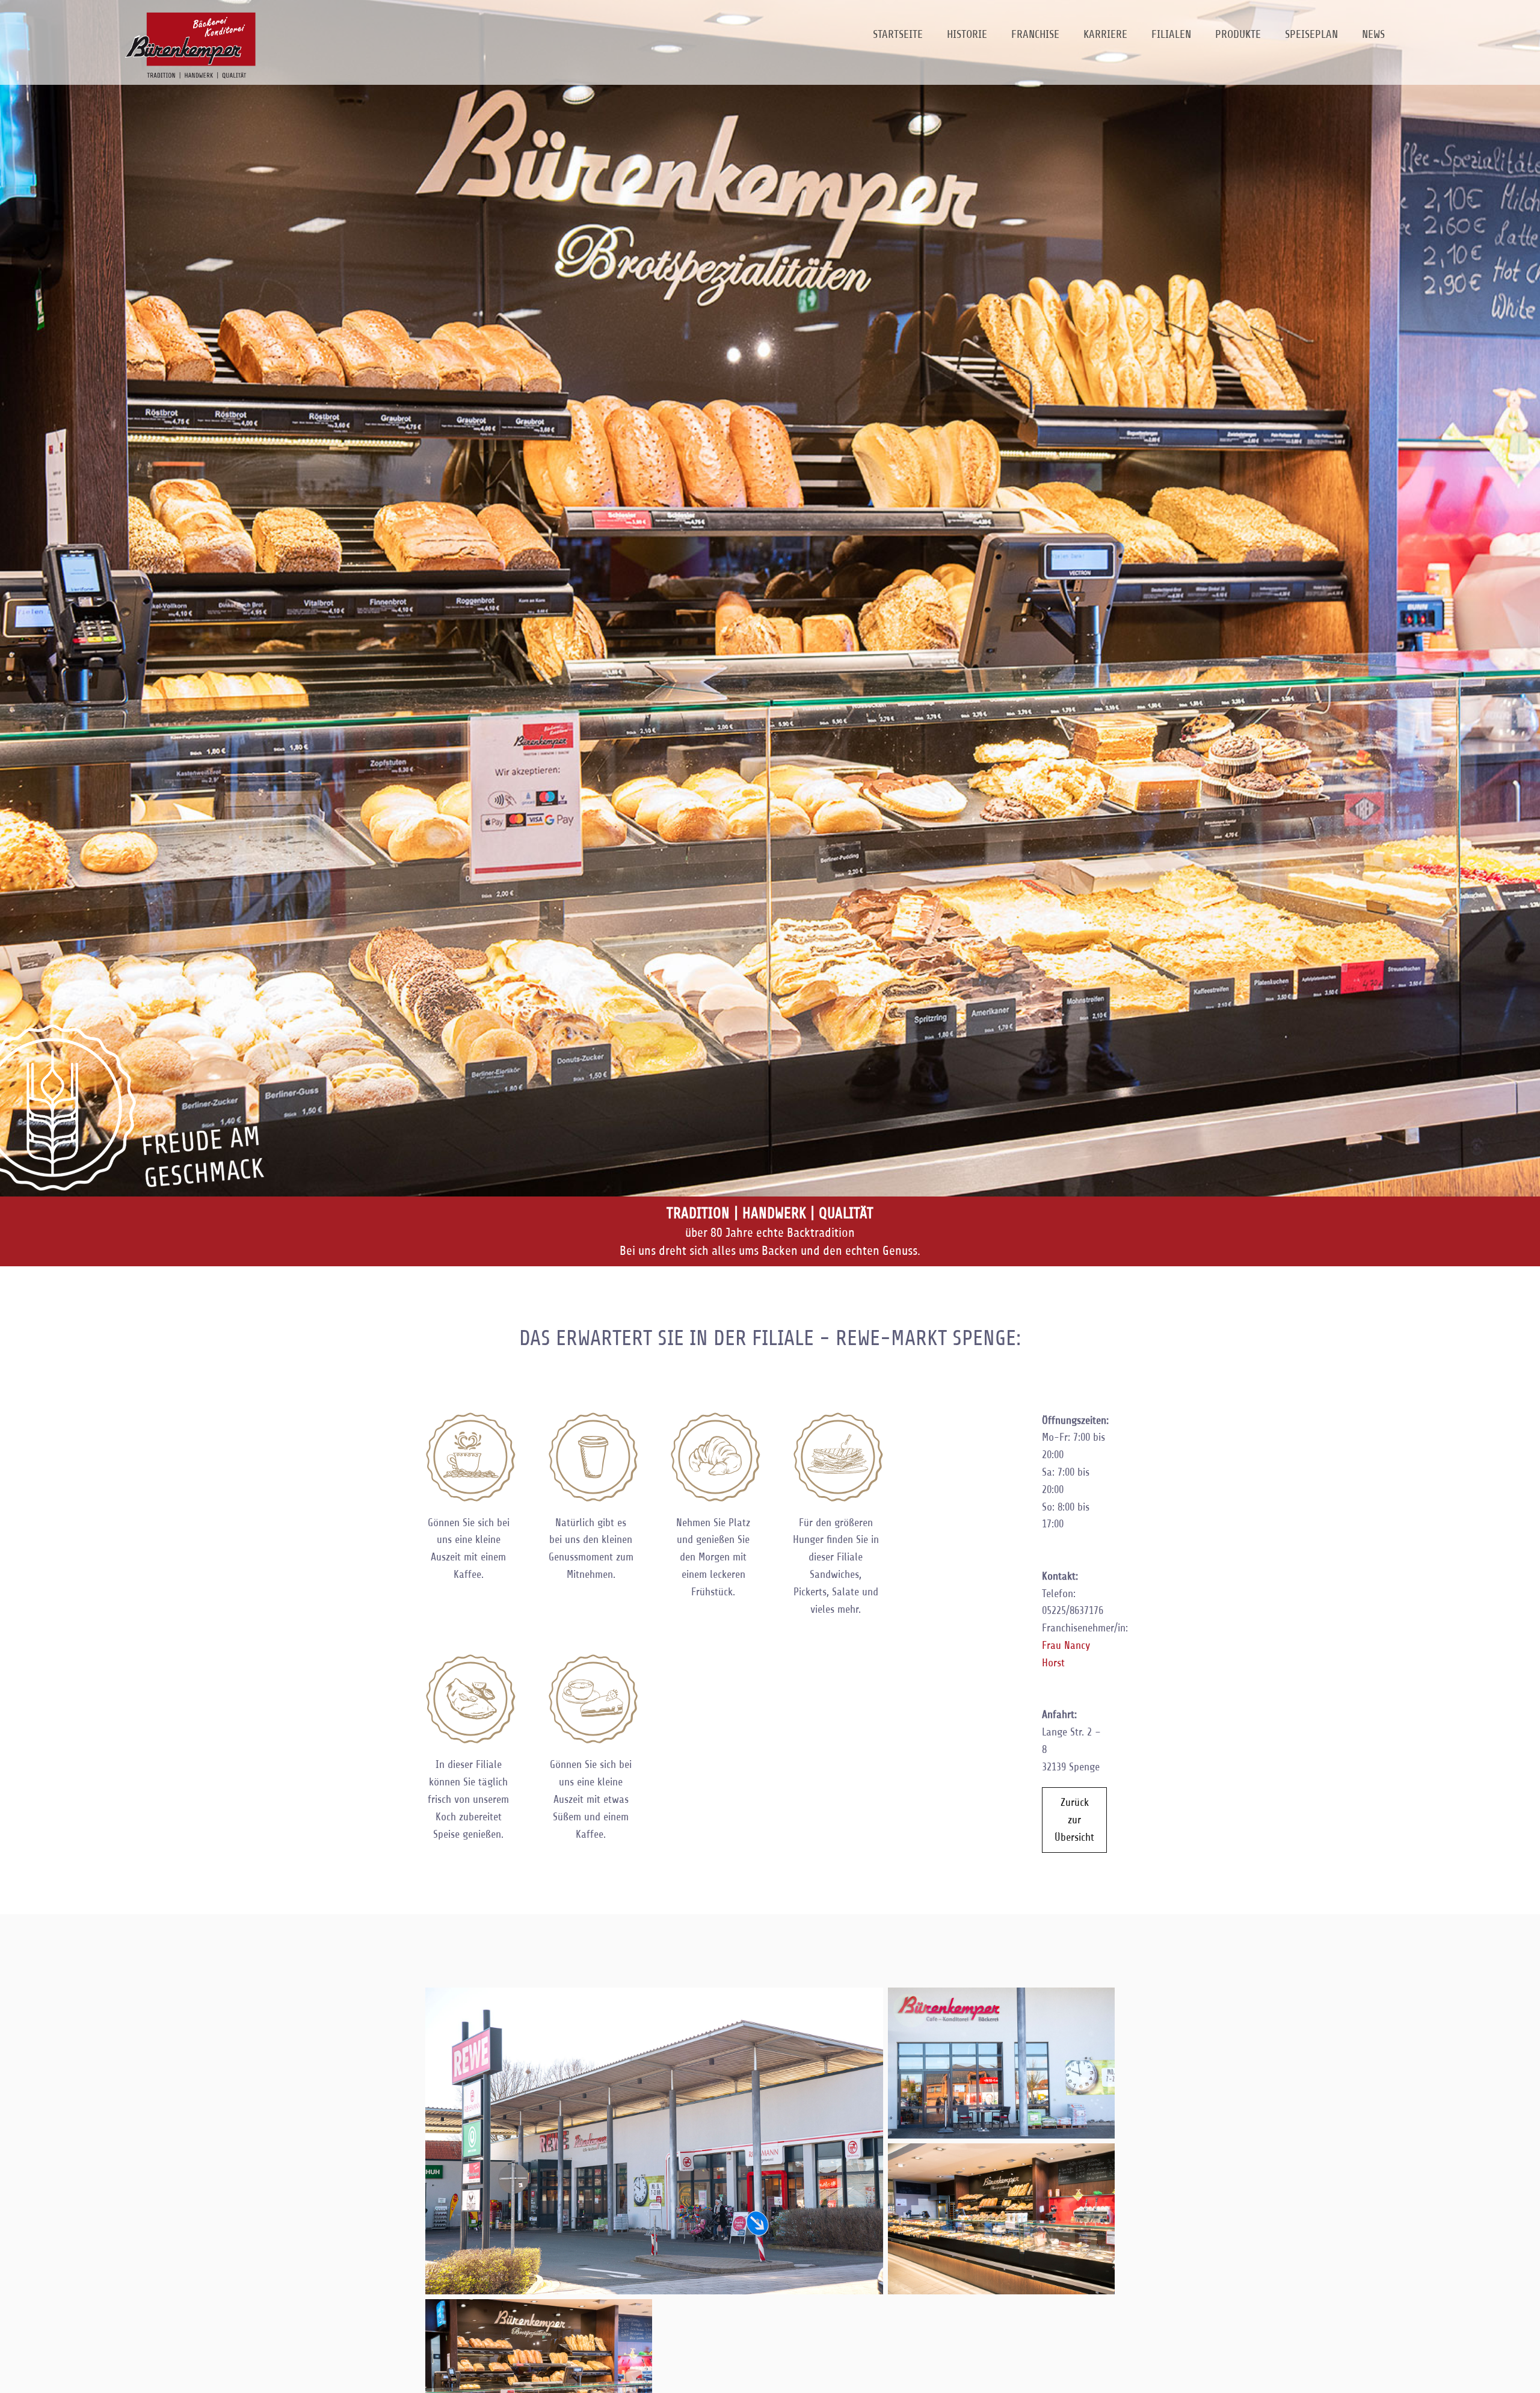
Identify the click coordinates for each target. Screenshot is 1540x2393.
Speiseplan (1311, 34)
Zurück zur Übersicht (1074, 1820)
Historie (967, 34)
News (1373, 34)
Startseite (898, 34)
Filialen (1171, 34)
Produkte (1238, 34)
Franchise (1035, 34)
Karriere (1105, 34)
